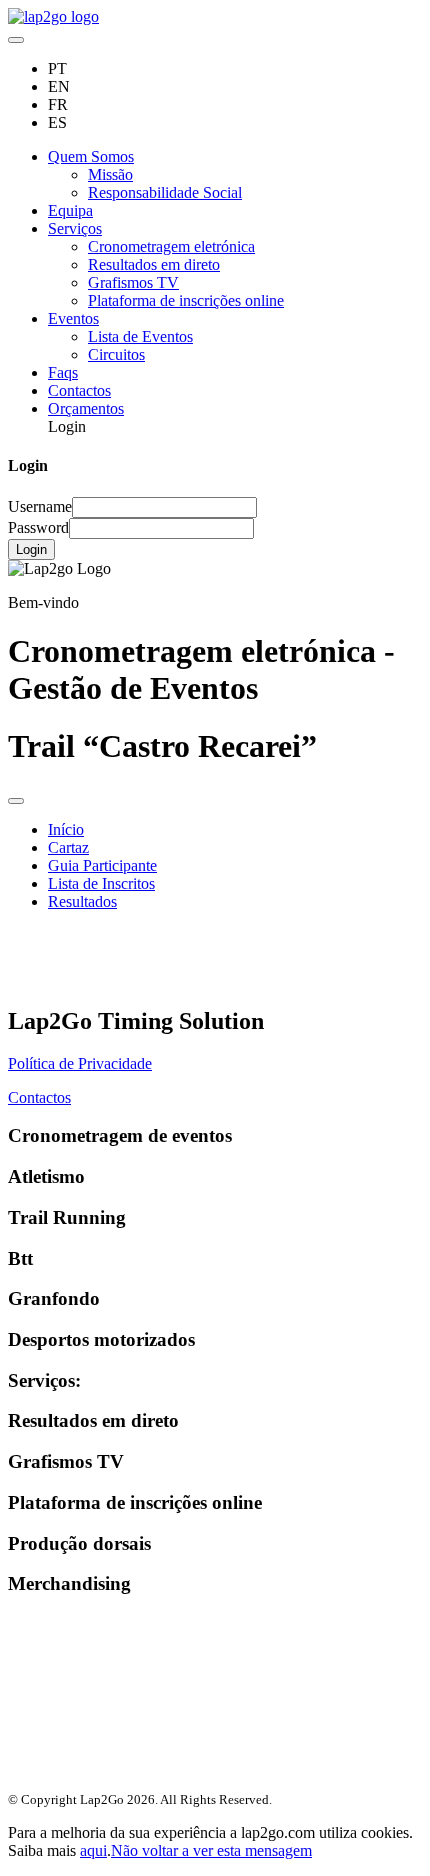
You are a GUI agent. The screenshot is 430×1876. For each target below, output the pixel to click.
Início (66, 829)
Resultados (82, 901)
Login (31, 549)
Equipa (70, 210)
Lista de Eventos (140, 336)
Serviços (75, 228)
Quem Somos (91, 156)
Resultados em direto (154, 264)
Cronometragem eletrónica (171, 246)
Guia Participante (102, 865)
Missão (110, 174)
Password (38, 527)
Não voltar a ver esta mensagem (211, 1850)
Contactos (79, 390)
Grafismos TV (133, 282)
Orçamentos (86, 408)
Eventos (73, 318)
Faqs (63, 372)
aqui (93, 1850)
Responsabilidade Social (165, 192)
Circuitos (116, 354)
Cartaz (68, 847)
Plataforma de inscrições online (186, 300)
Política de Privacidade (80, 1063)
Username (40, 506)
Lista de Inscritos (101, 883)
